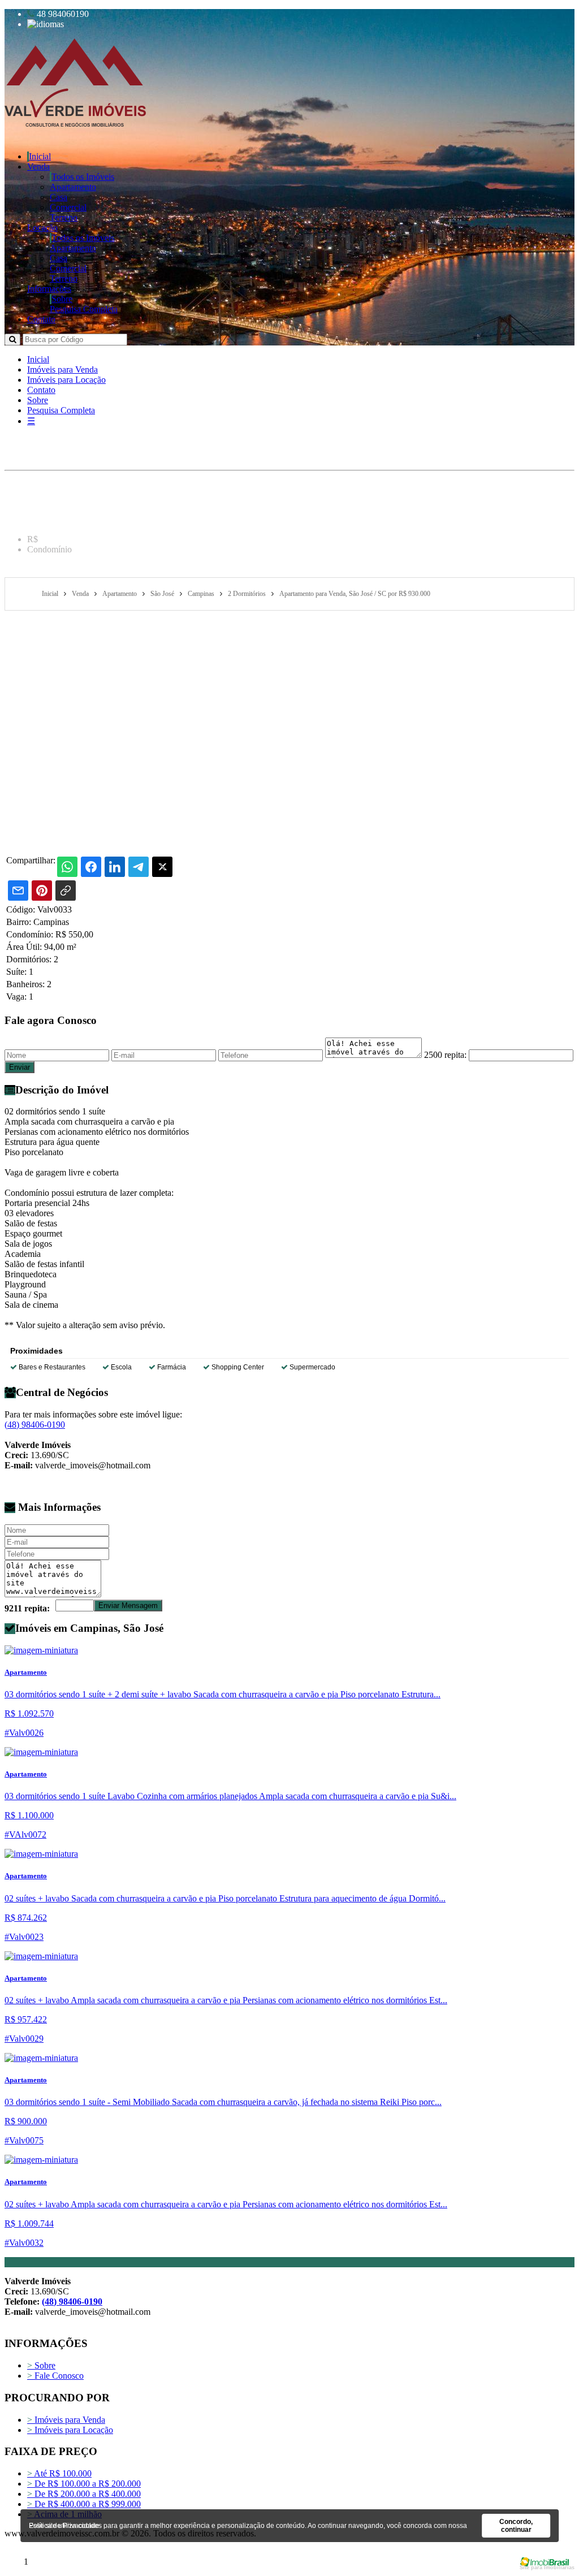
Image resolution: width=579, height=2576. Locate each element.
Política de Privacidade (64, 2526)
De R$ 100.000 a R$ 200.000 (84, 2484)
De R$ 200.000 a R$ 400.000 (84, 2494)
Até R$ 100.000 (59, 2473)
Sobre (62, 299)
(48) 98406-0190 (35, 1425)
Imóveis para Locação (66, 380)
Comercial (68, 207)
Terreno (64, 217)
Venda (38, 167)
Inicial (40, 156)
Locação (42, 228)
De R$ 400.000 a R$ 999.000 (84, 2504)
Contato (41, 319)
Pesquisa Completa (84, 309)
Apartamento (73, 187)
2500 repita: (445, 1055)
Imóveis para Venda (62, 369)
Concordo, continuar (516, 2526)
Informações (49, 289)
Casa (59, 197)
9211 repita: (27, 1608)
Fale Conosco (55, 2376)
